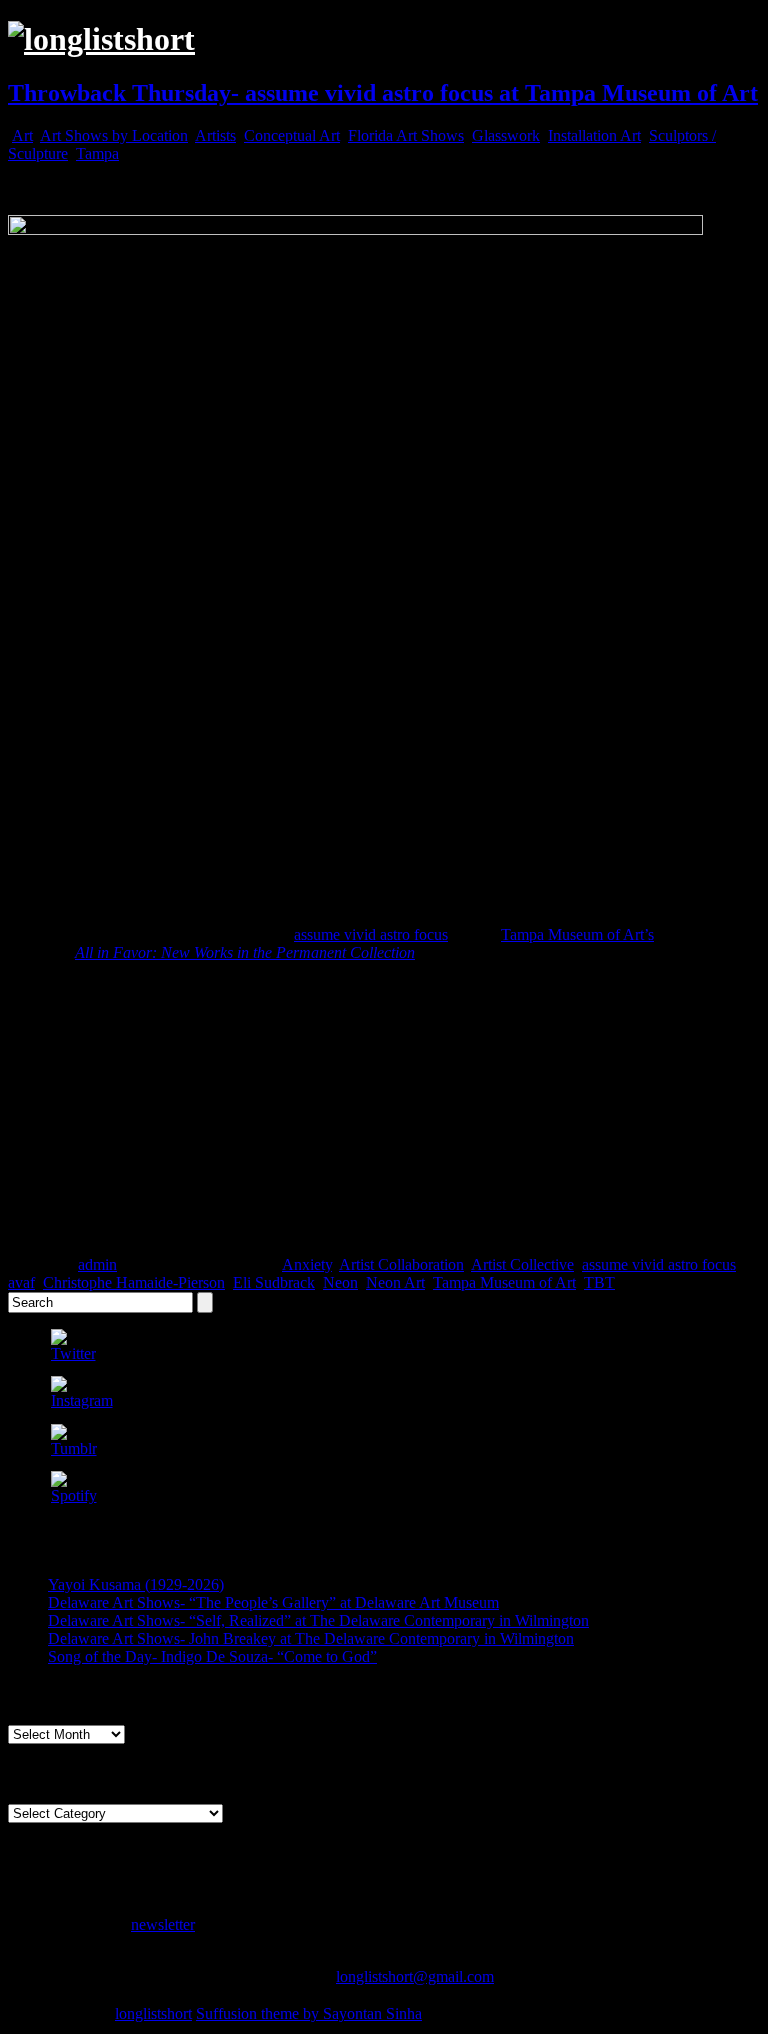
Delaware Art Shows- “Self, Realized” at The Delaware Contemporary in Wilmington (318, 1620)
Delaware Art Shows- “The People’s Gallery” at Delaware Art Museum (273, 1602)
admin (97, 1264)
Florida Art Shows (406, 135)
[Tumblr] (74, 1448)
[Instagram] (82, 1400)
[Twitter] (73, 1353)
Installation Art (594, 135)
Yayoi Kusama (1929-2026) (136, 1584)
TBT (599, 1282)
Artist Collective (522, 1264)
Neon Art (395, 1282)
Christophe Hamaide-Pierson (134, 1282)
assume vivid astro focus (371, 934)
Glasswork (506, 135)
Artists (215, 135)
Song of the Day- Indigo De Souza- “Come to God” (212, 1656)
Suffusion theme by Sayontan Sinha (309, 2013)
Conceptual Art (292, 135)
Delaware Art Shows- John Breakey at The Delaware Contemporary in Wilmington (311, 1638)
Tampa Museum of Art (504, 1282)
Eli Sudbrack (274, 1282)
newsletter (163, 1924)
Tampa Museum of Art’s (577, 934)
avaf (21, 1282)
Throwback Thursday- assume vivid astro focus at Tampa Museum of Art (383, 93)
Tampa (97, 153)
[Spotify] (74, 1495)
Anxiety (307, 1264)
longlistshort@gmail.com (415, 1976)
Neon (340, 1282)
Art (22, 135)
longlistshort (153, 2013)
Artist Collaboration (401, 1264)
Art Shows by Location (114, 135)
